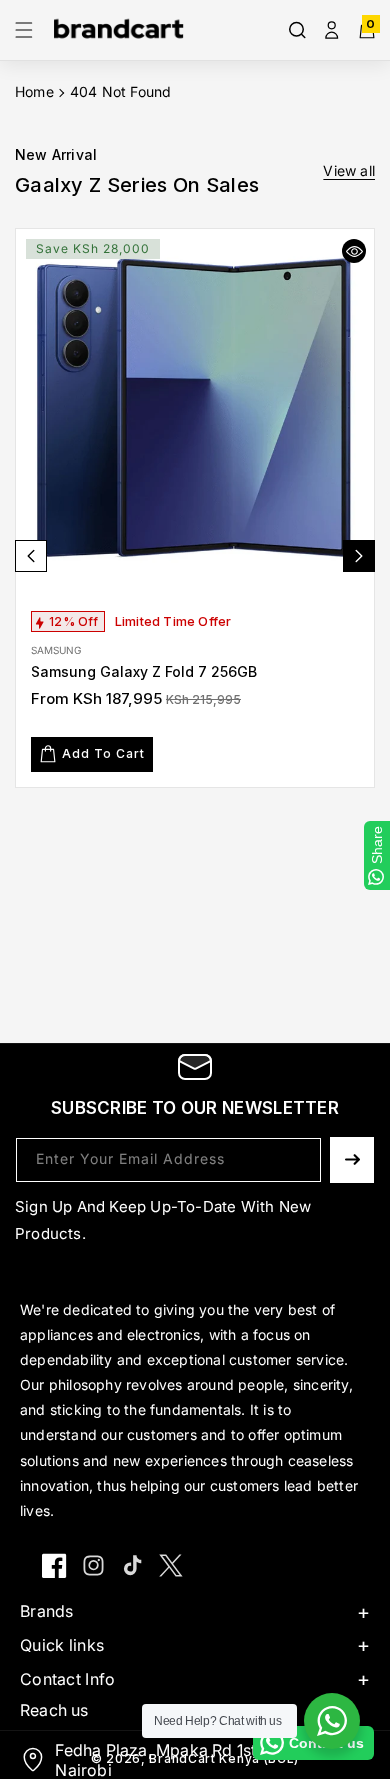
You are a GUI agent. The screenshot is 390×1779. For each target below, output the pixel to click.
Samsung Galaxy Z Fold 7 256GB (144, 671)
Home (34, 91)
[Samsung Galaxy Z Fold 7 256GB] (195, 408)
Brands (47, 1611)
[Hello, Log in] (332, 30)
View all (349, 170)
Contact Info (68, 1679)
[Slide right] (359, 556)
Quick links (62, 1645)
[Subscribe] (352, 1160)
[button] (30, 30)
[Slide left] (31, 556)
